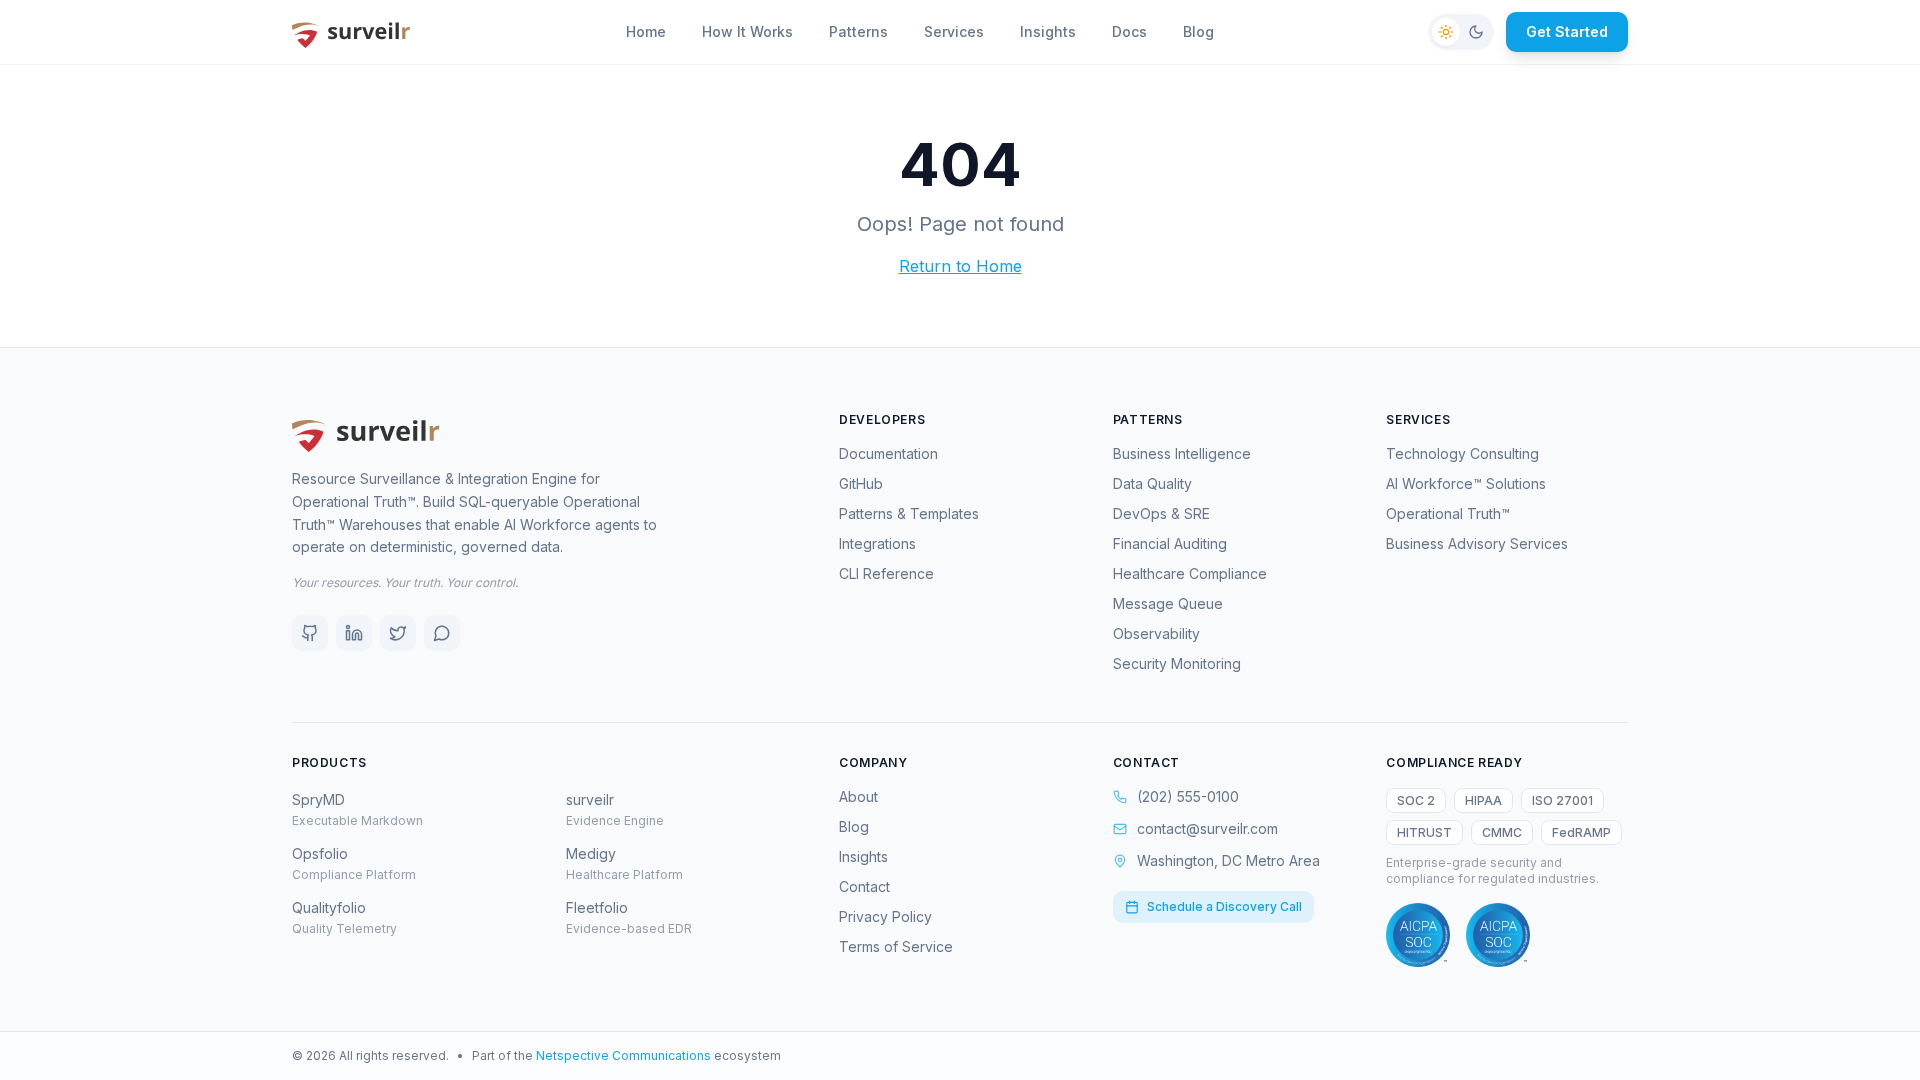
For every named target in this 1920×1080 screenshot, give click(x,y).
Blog (1198, 31)
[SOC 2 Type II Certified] (1498, 935)
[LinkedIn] (354, 633)
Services (954, 31)
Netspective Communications (623, 1055)
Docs (1129, 31)
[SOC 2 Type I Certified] (1418, 935)
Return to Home (960, 266)
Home (646, 31)
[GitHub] (310, 633)
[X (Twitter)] (398, 633)
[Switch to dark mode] (1461, 32)
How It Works (747, 31)
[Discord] (442, 633)
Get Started (1567, 31)
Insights (1048, 31)
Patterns (858, 31)
